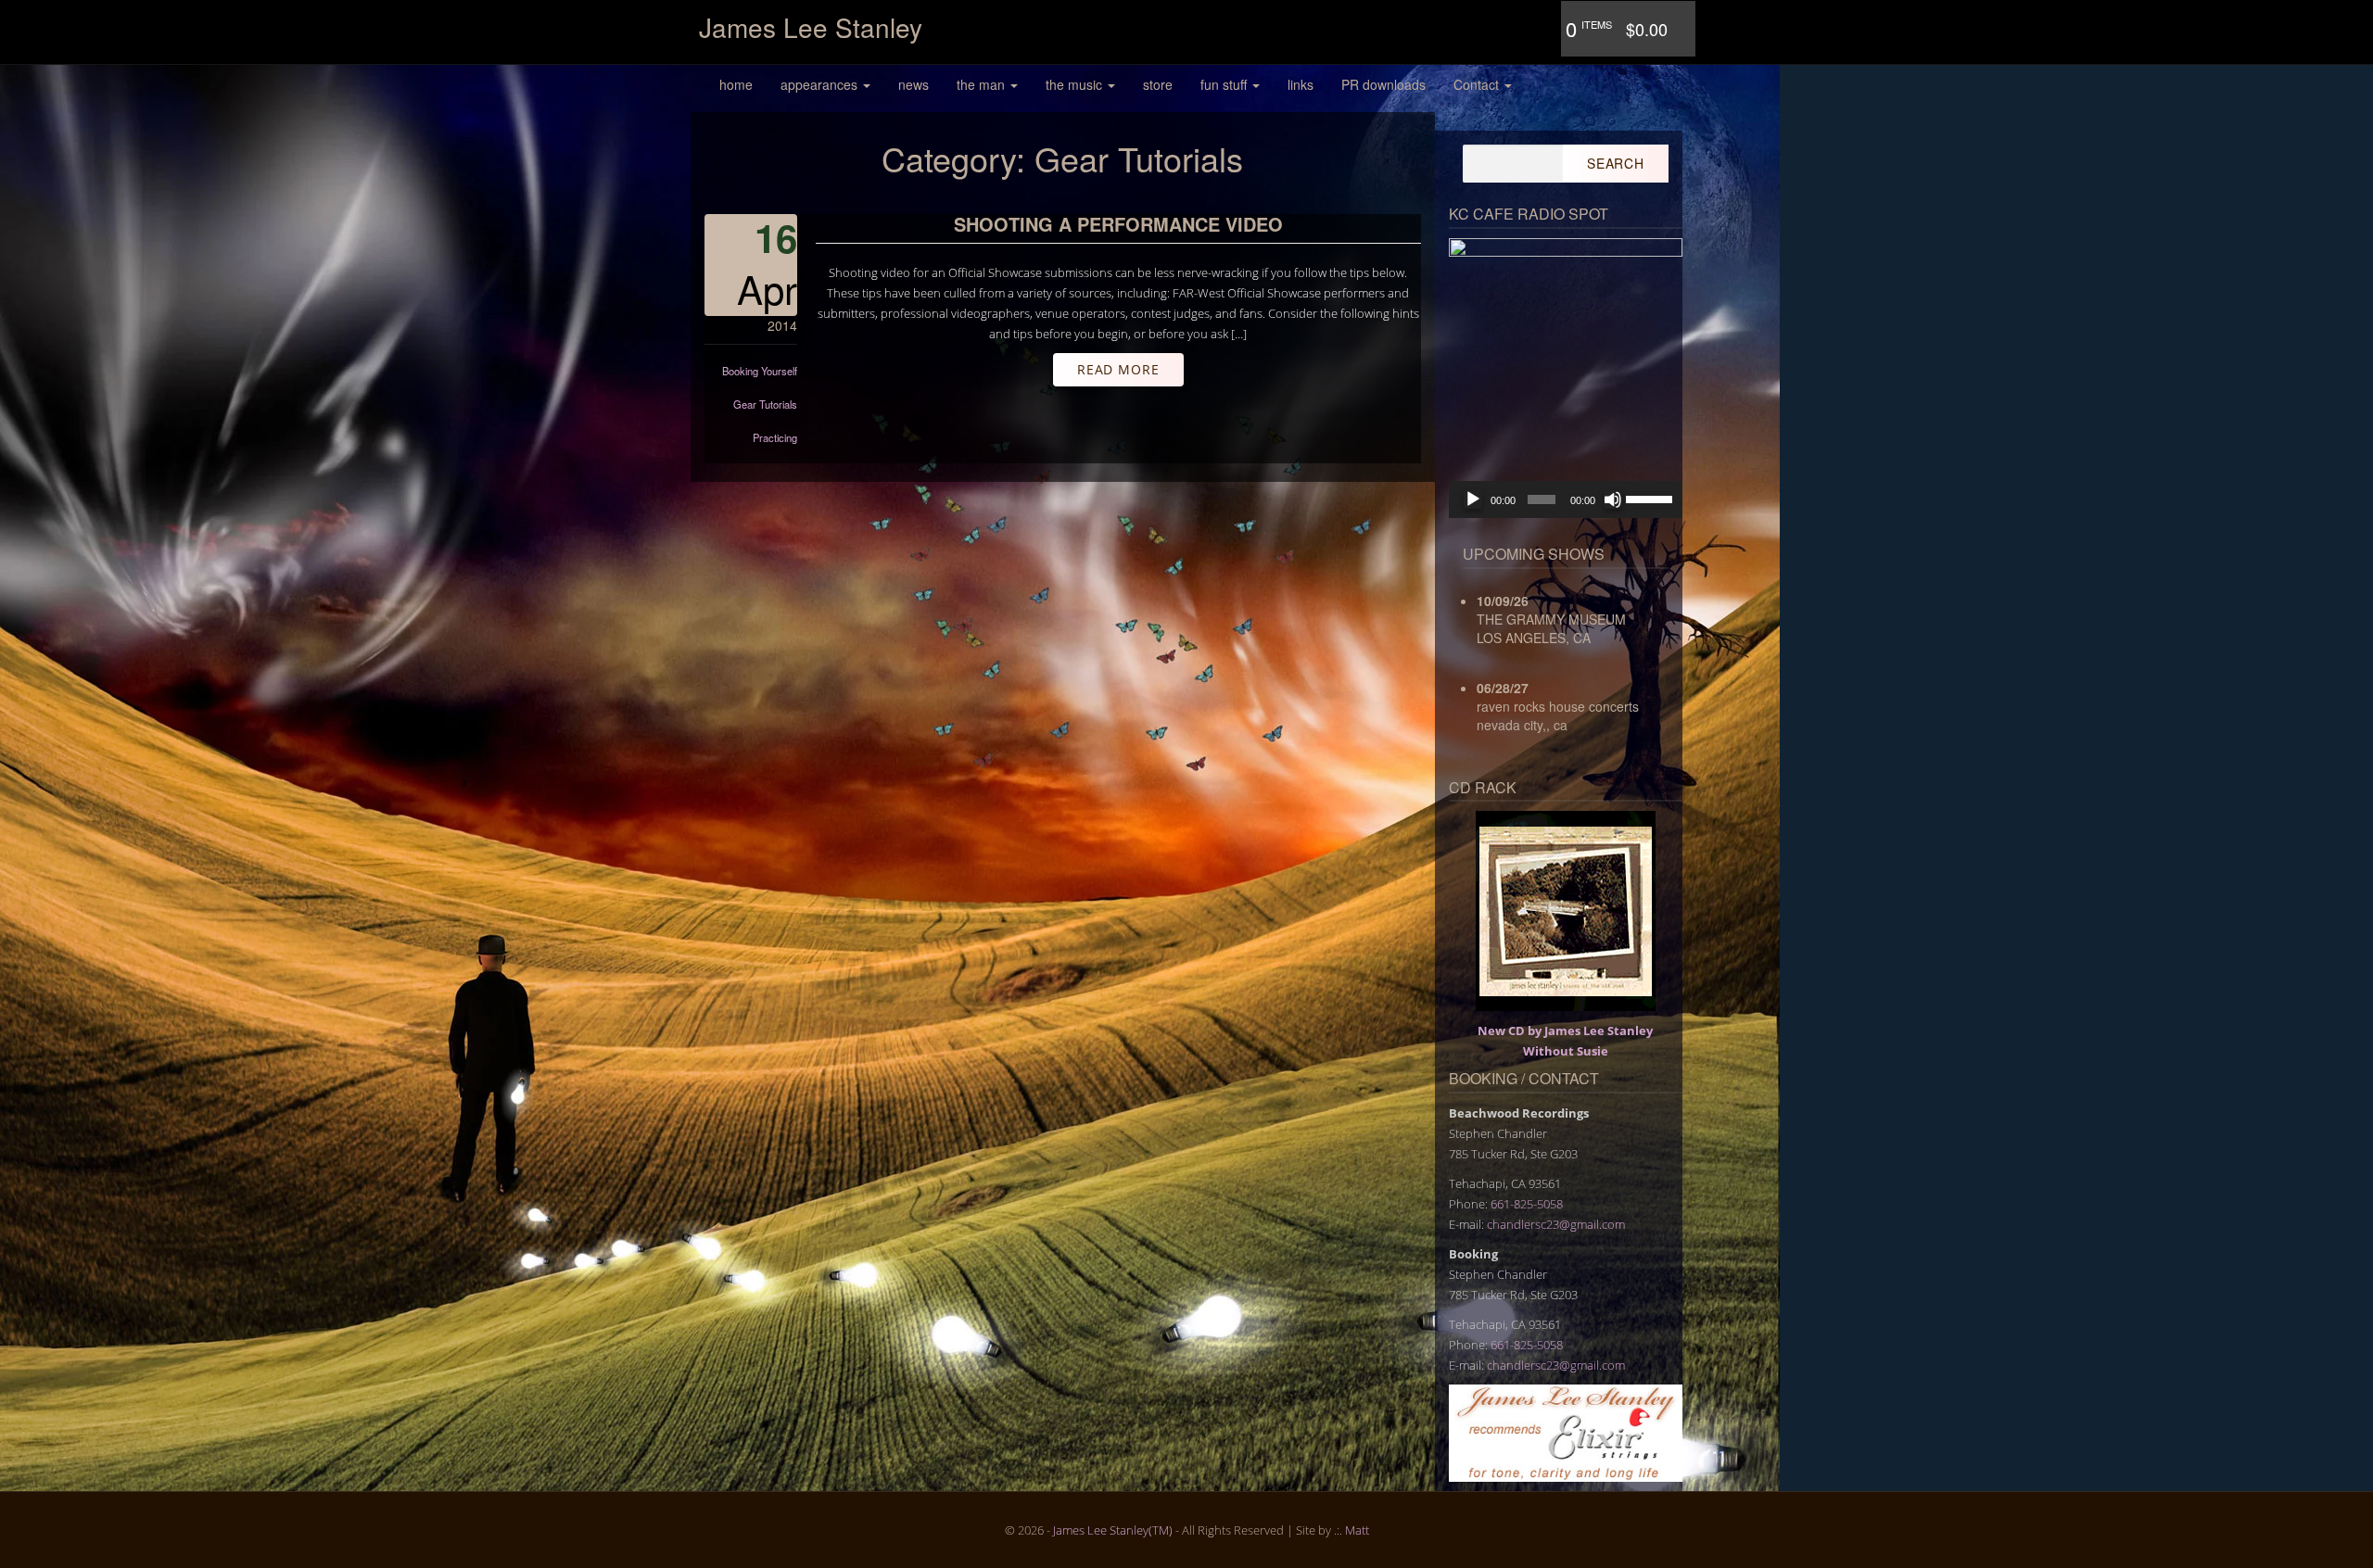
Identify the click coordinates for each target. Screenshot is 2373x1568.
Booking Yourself (760, 371)
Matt (1357, 1530)
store (1158, 84)
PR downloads (1383, 84)
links (1301, 84)
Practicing (775, 437)
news (914, 84)
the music (1076, 84)
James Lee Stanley (811, 27)
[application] (1566, 499)
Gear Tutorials (765, 404)
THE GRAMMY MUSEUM (1551, 619)
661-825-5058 (1527, 1204)
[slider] (1650, 498)
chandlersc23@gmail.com (1556, 1224)
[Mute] (1613, 499)
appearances (821, 84)
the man (983, 84)
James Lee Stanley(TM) (1113, 1530)
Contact (1478, 84)
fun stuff (1225, 84)
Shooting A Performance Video (1118, 224)
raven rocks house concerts (1558, 706)
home (736, 84)
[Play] (1473, 499)
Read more (1118, 369)
